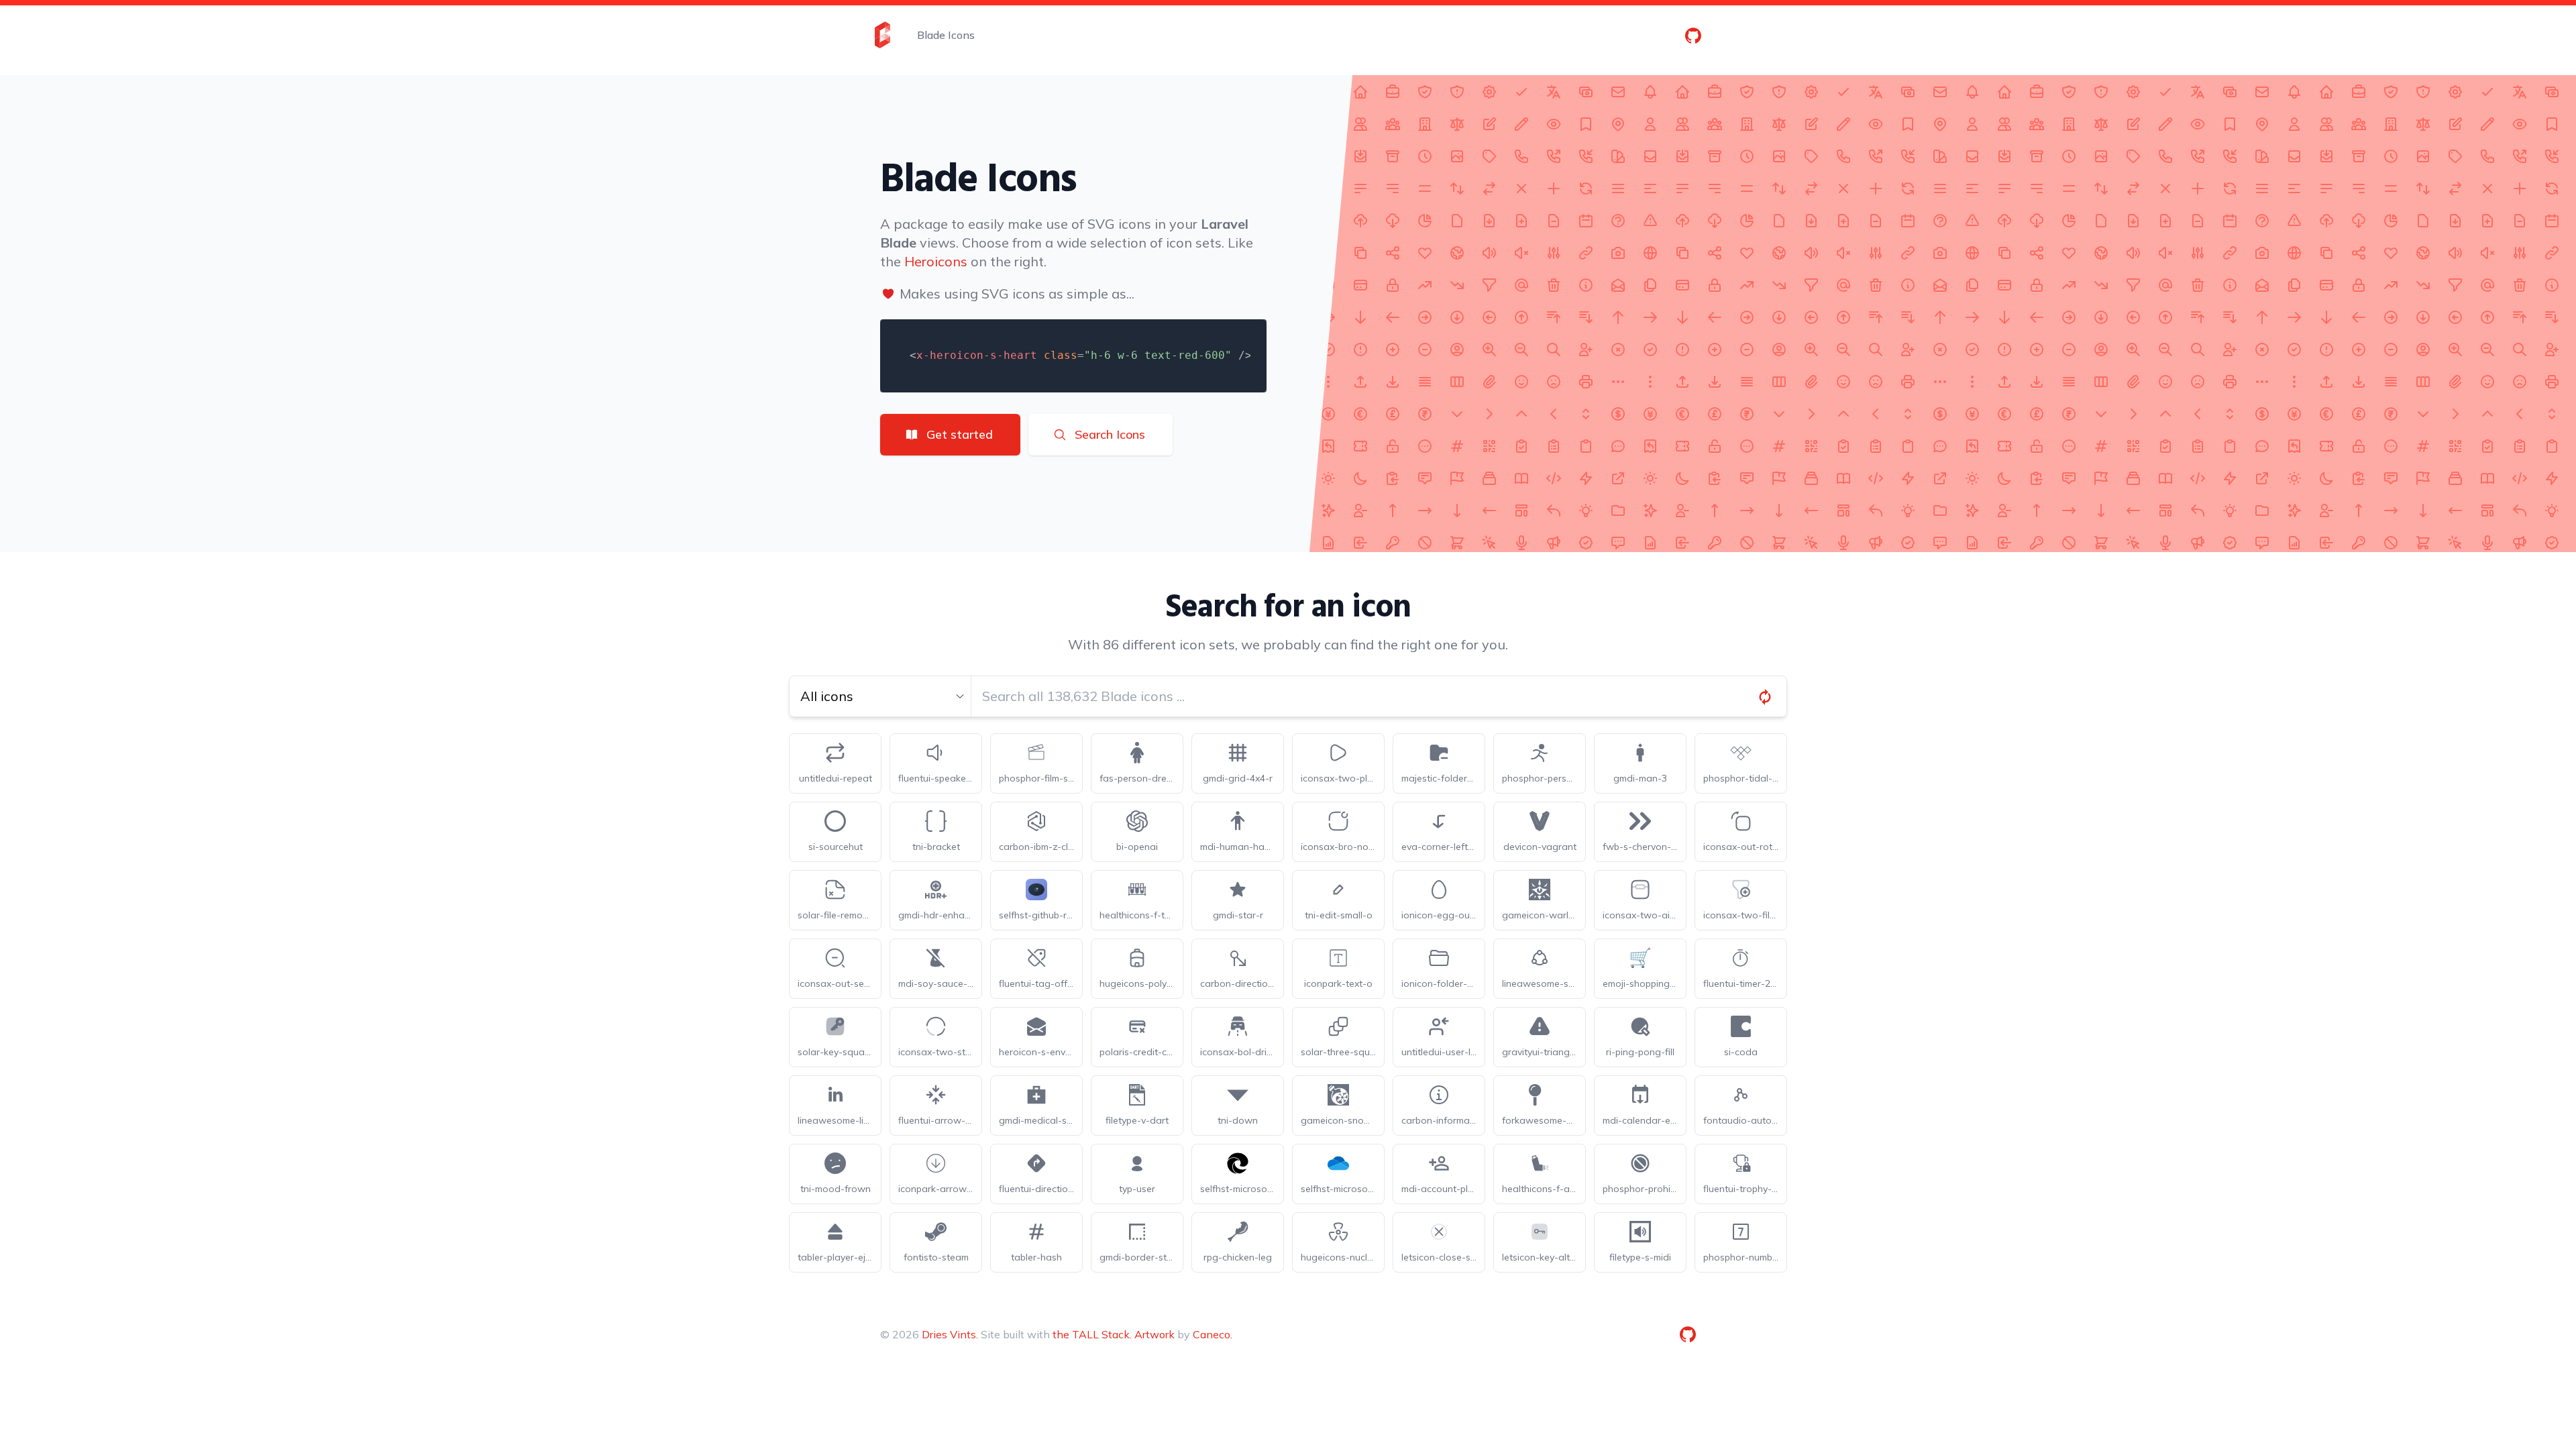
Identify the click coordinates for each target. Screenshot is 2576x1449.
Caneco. (1213, 1334)
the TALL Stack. (1092, 1334)
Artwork (1155, 1334)
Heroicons (936, 261)
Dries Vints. (950, 1334)
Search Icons (1110, 434)
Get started (960, 434)
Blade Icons (946, 35)
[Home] (882, 35)
